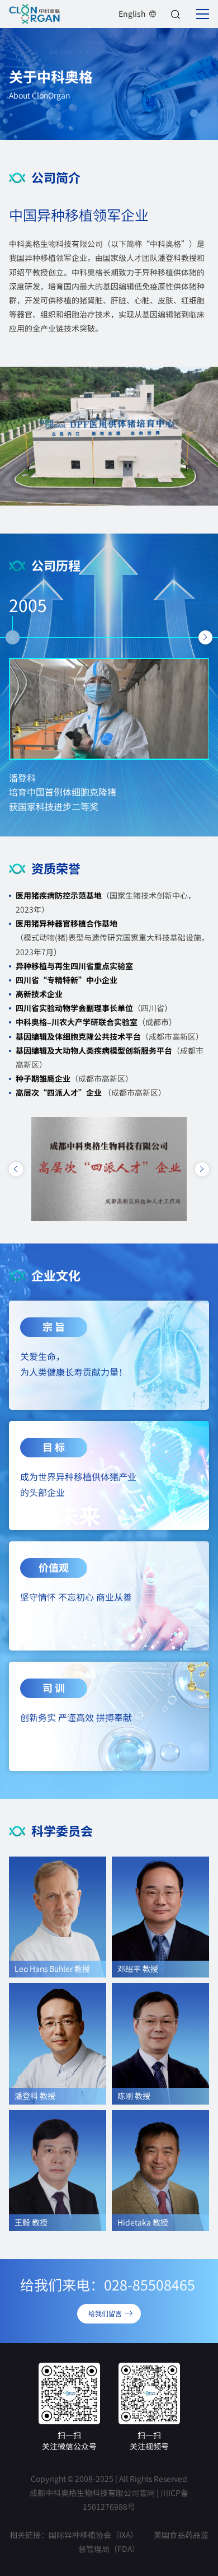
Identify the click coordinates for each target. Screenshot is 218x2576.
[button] (13, 637)
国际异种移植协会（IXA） (93, 2535)
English (132, 13)
